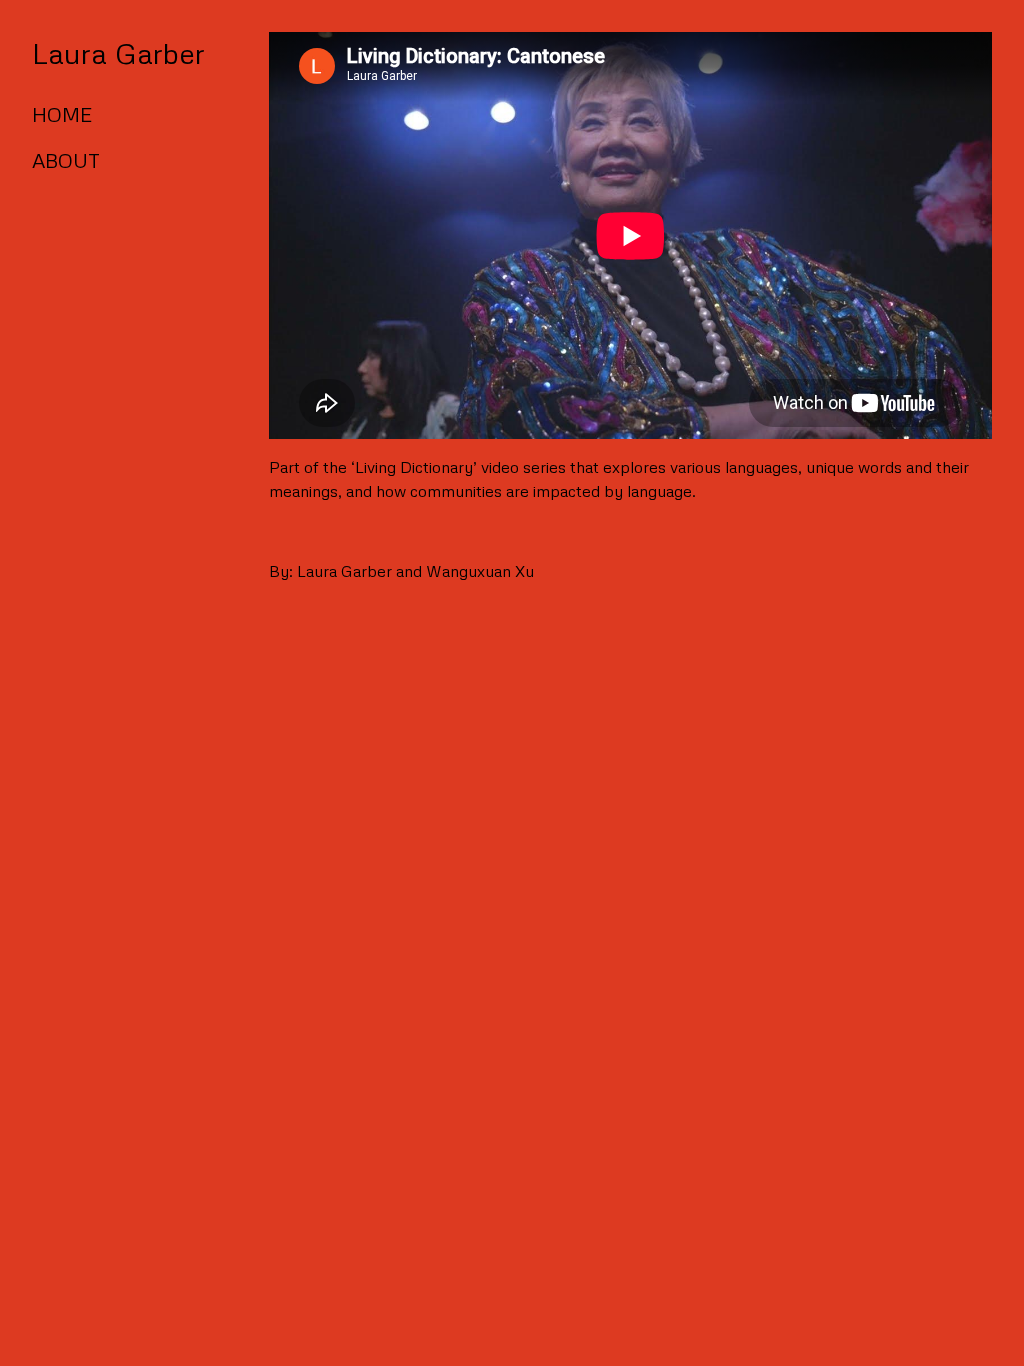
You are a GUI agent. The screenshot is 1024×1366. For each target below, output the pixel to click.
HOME (62, 114)
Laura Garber (118, 52)
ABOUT (66, 160)
